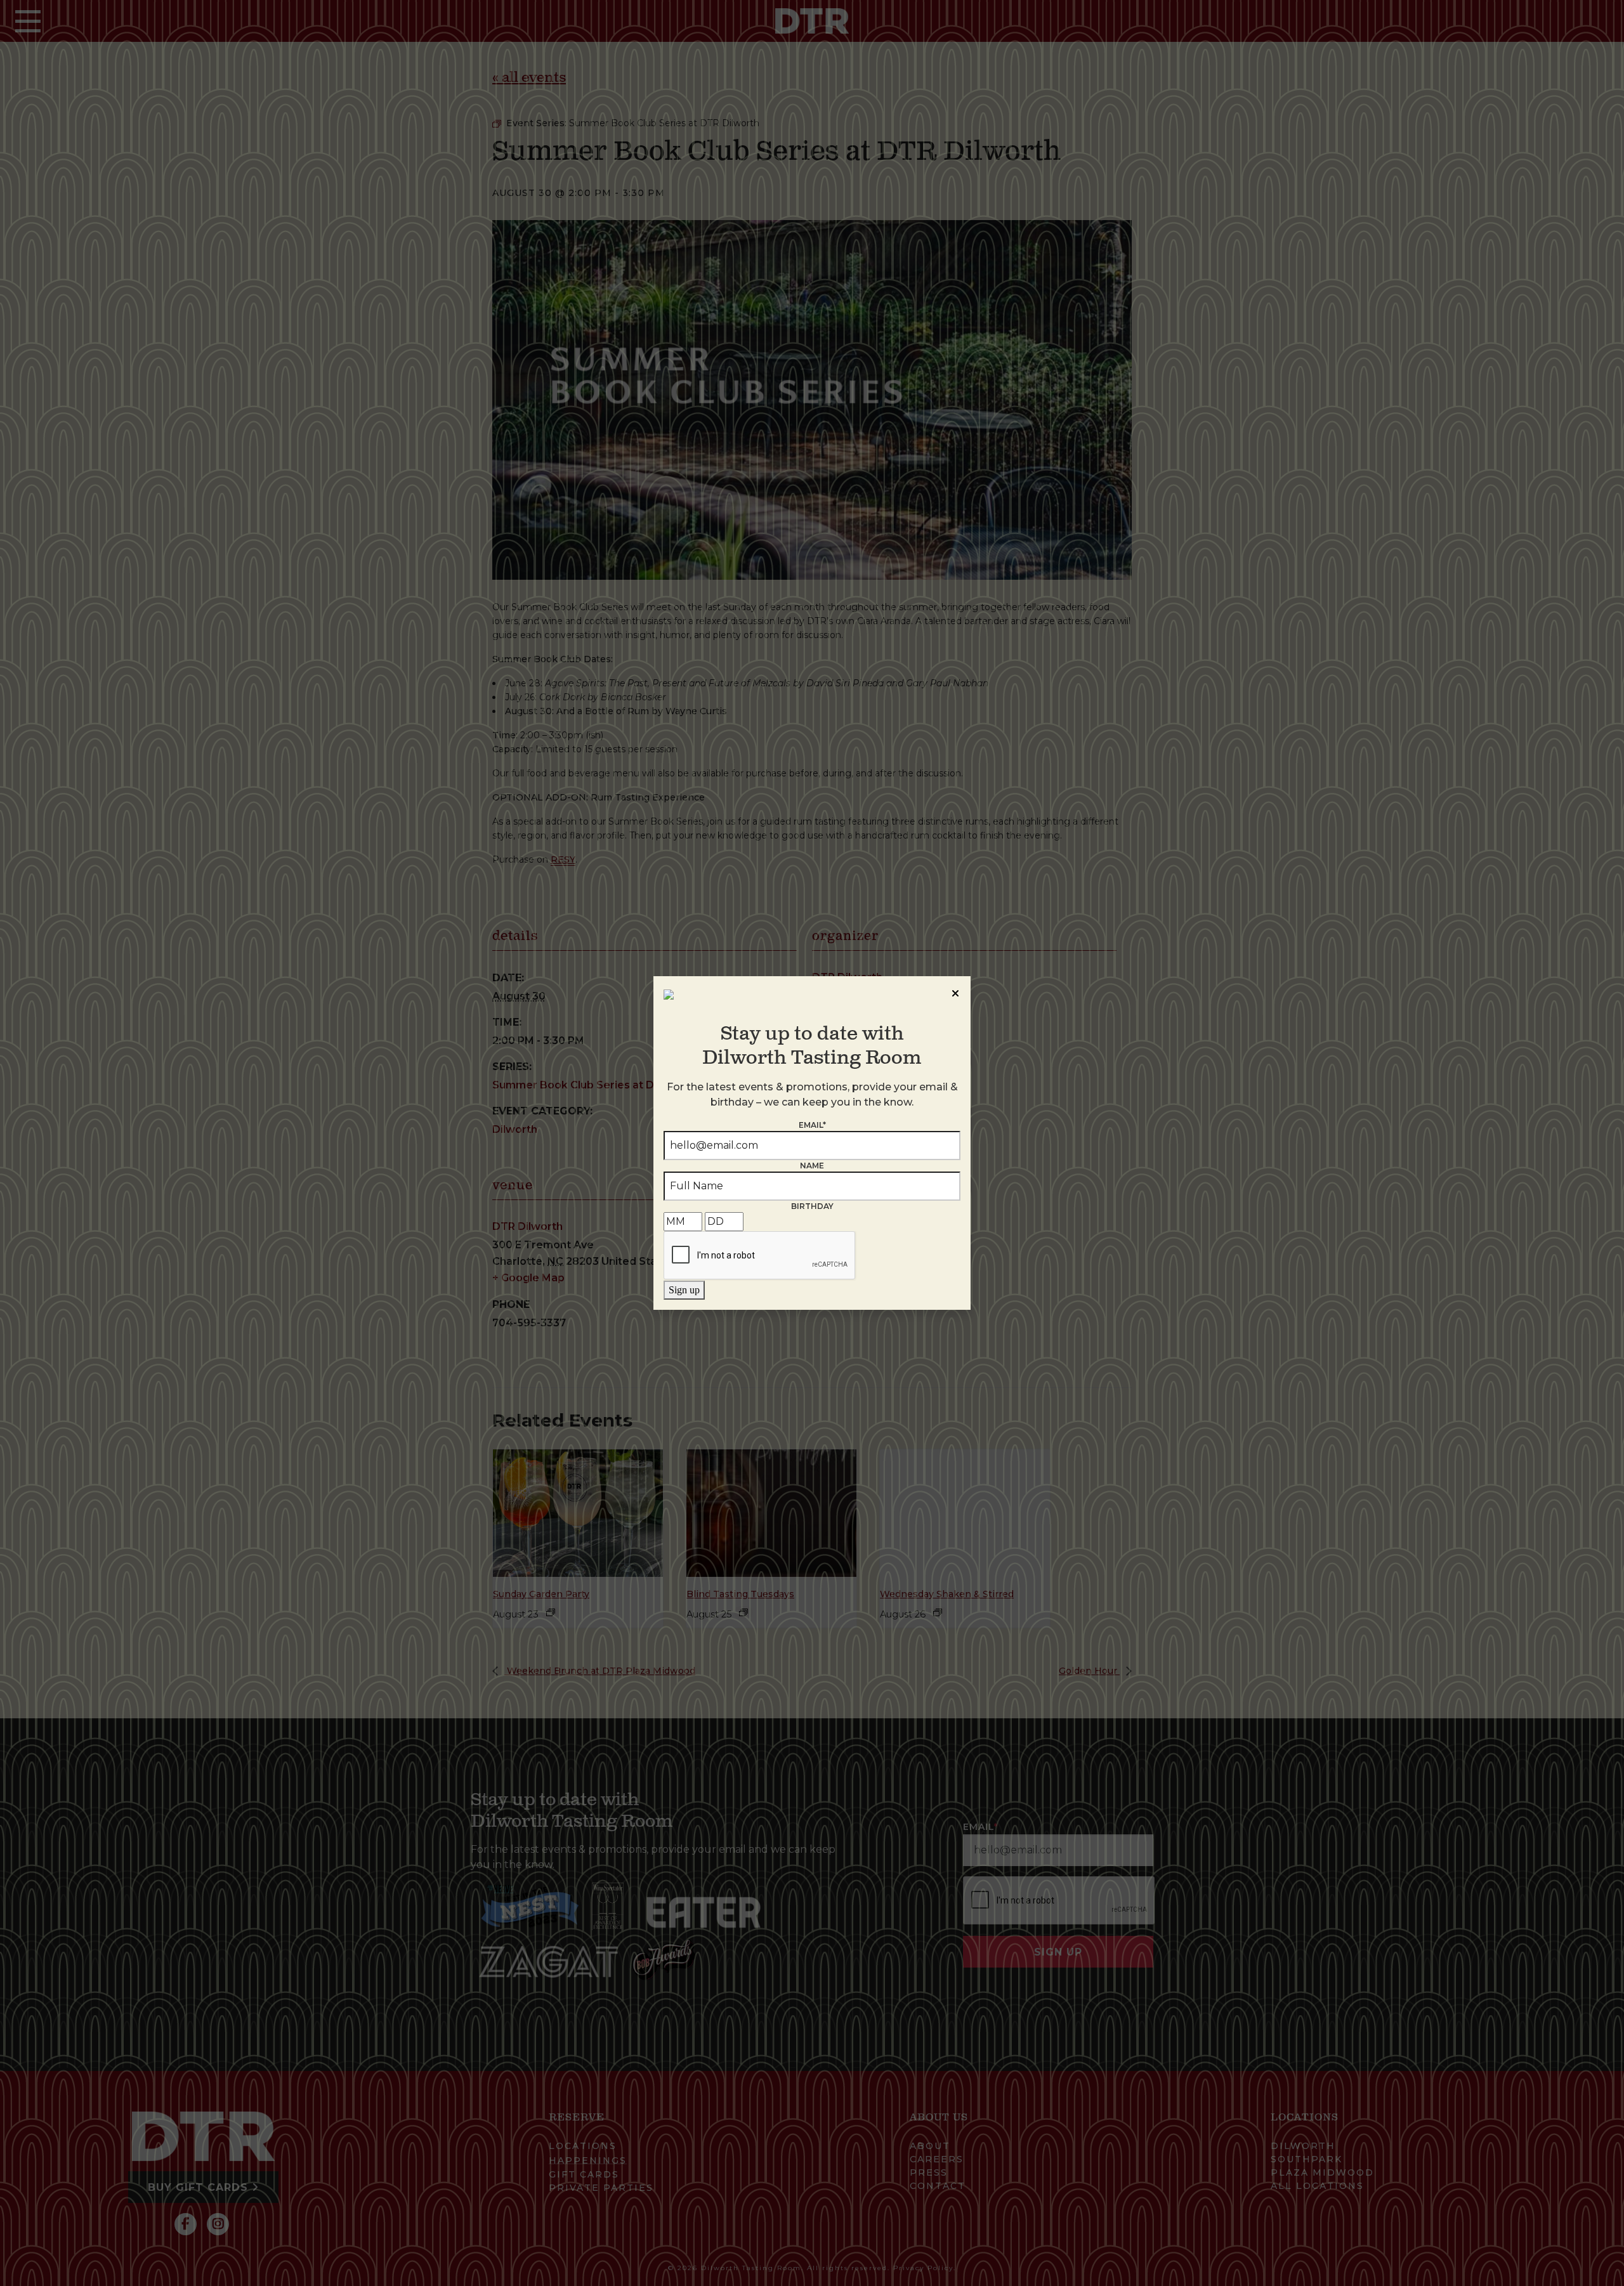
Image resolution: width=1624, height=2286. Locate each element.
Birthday (812, 1206)
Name (812, 1166)
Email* (812, 1125)
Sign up (684, 1290)
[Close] (955, 991)
